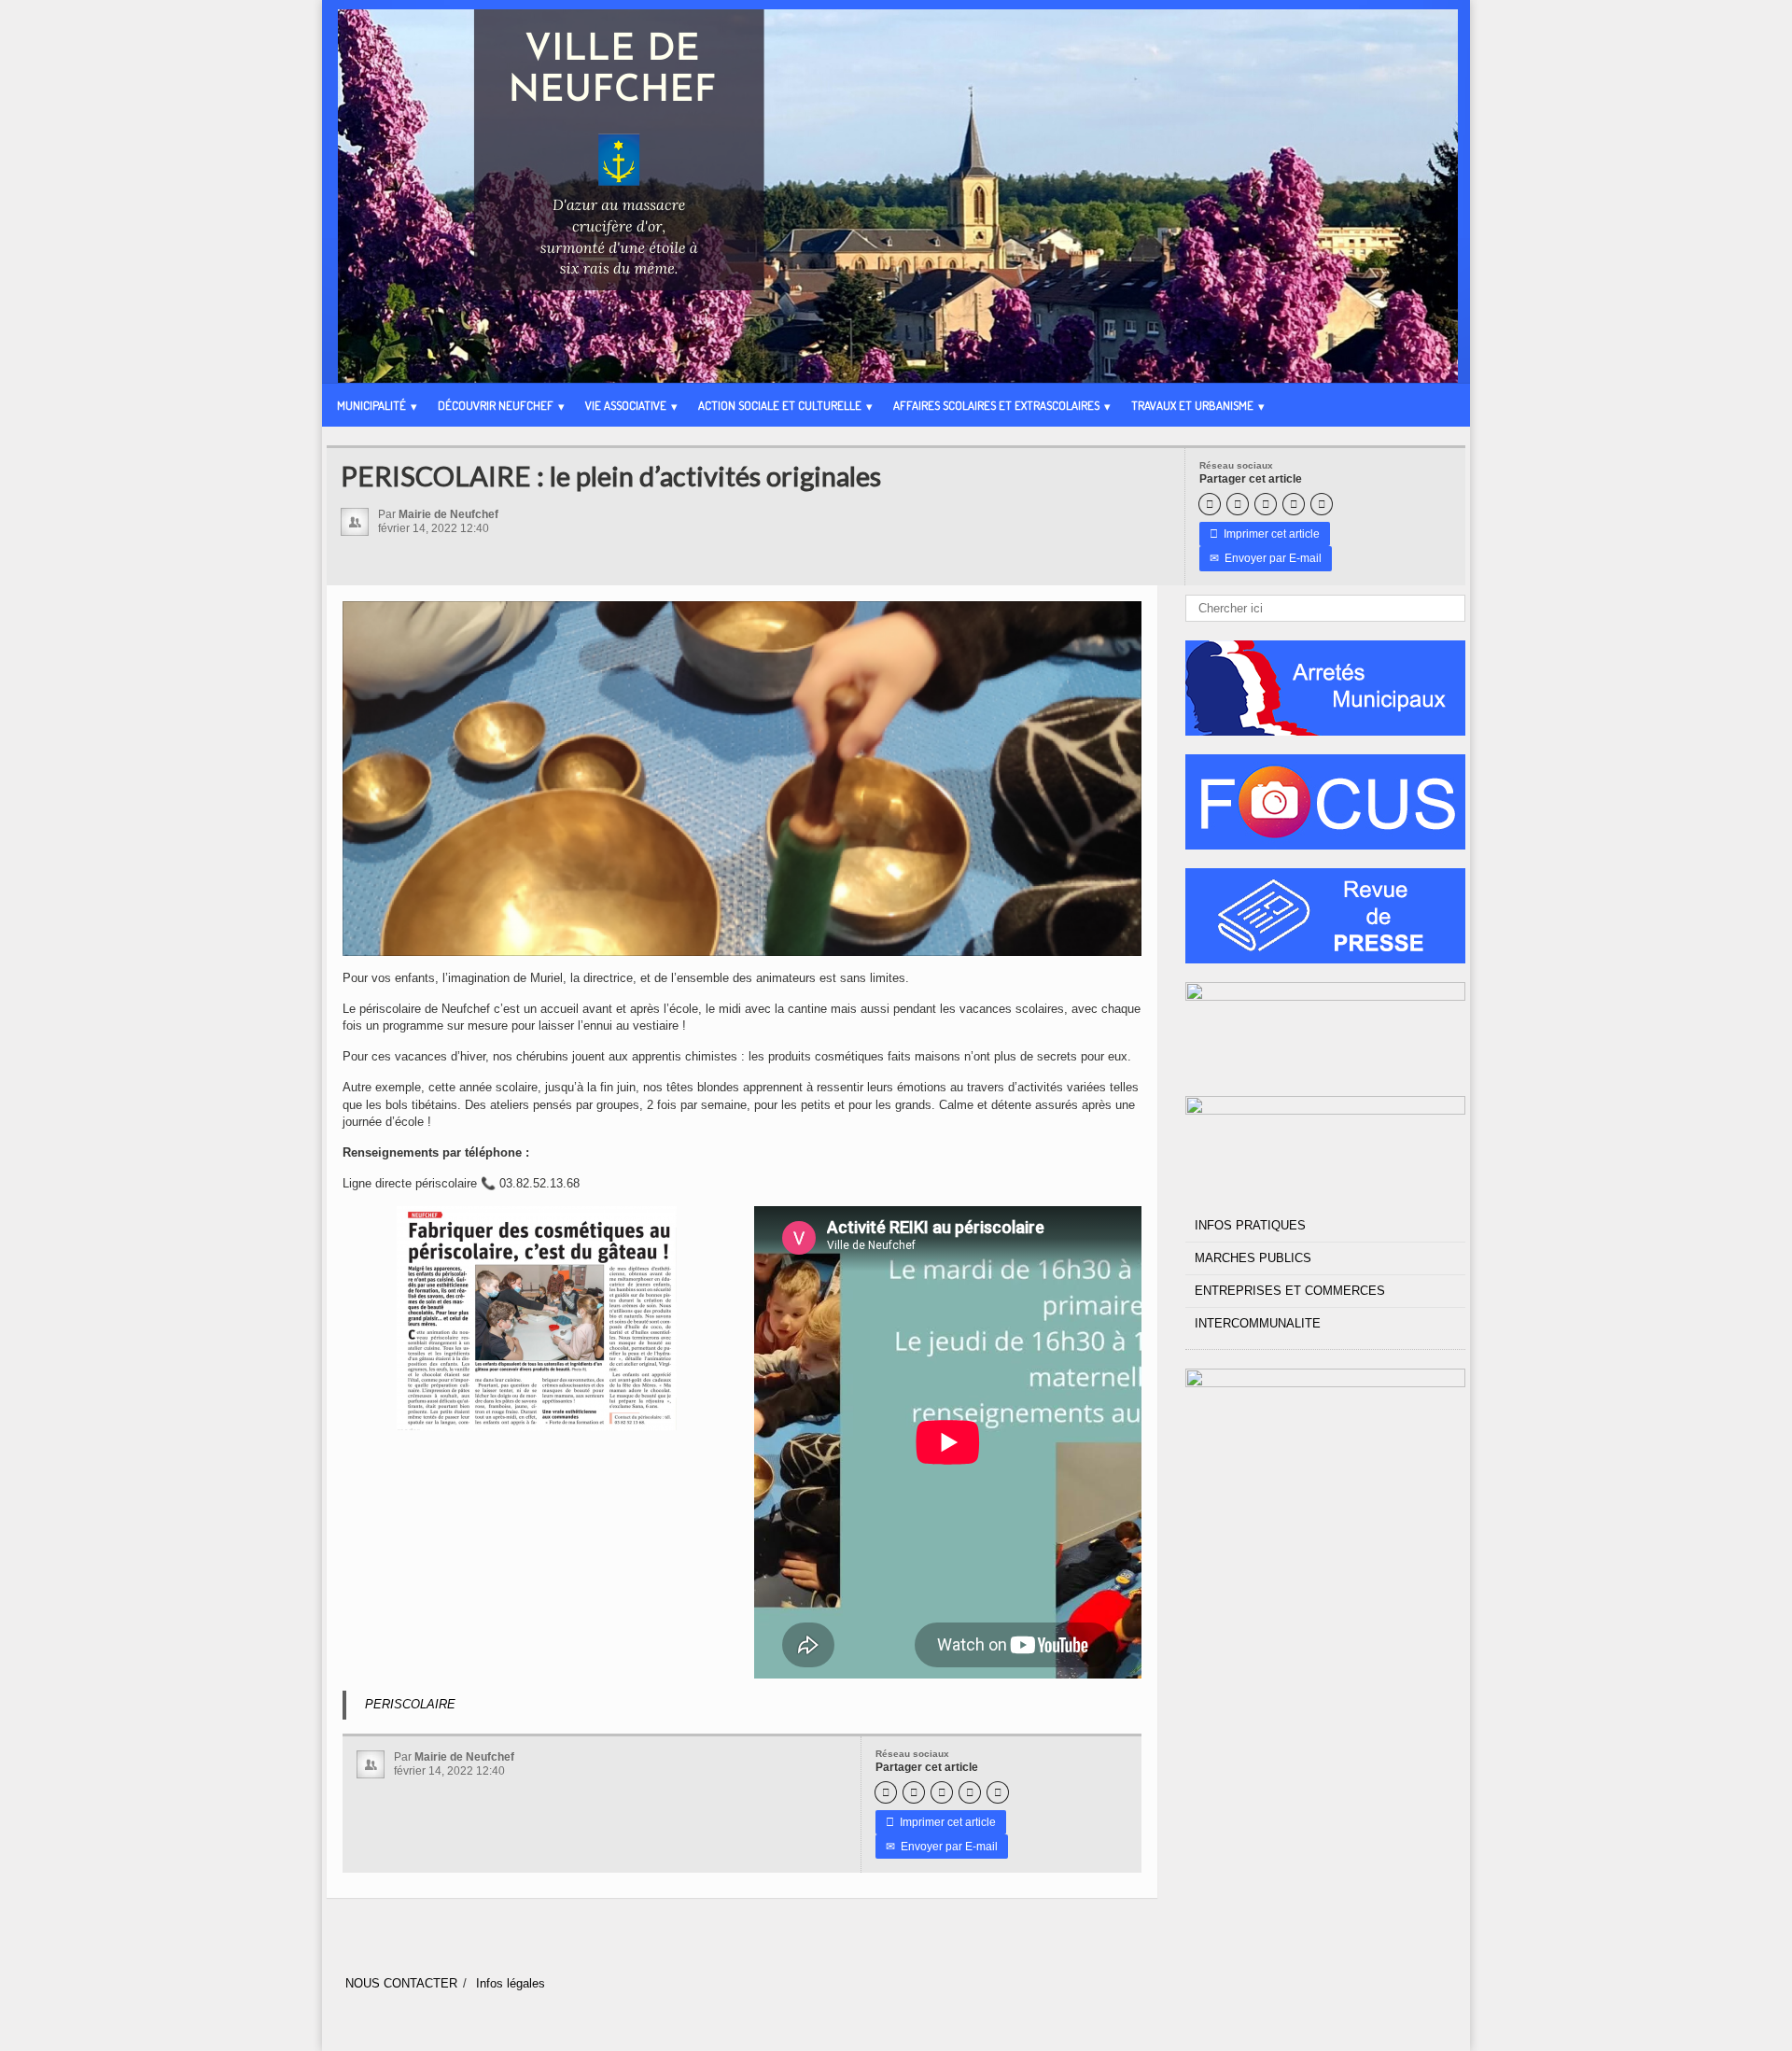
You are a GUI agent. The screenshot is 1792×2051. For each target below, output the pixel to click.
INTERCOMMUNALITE (1258, 1323)
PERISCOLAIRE (410, 1704)
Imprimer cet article (1265, 534)
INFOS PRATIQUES (1250, 1225)
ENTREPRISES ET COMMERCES (1290, 1291)
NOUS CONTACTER (401, 1983)
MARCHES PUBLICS (1253, 1258)
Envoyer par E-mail (1266, 558)
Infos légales (511, 1983)
